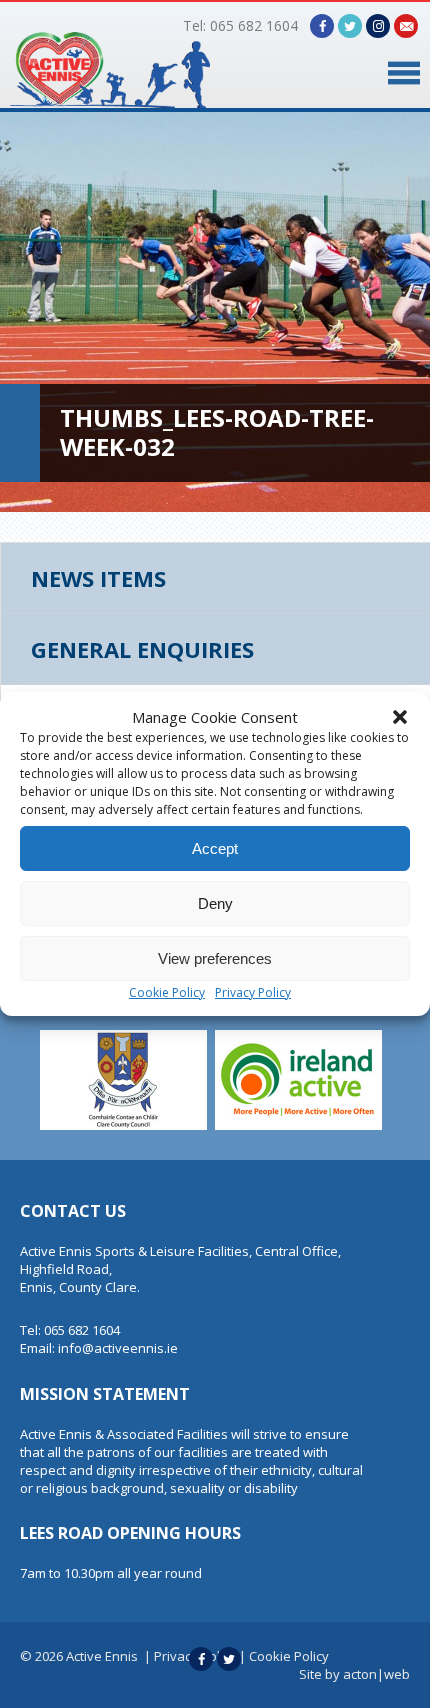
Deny (215, 903)
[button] (400, 717)
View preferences (215, 958)
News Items (98, 578)
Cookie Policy (167, 992)
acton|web (376, 1674)
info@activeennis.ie (118, 1348)
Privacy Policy (253, 992)
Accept (215, 848)
